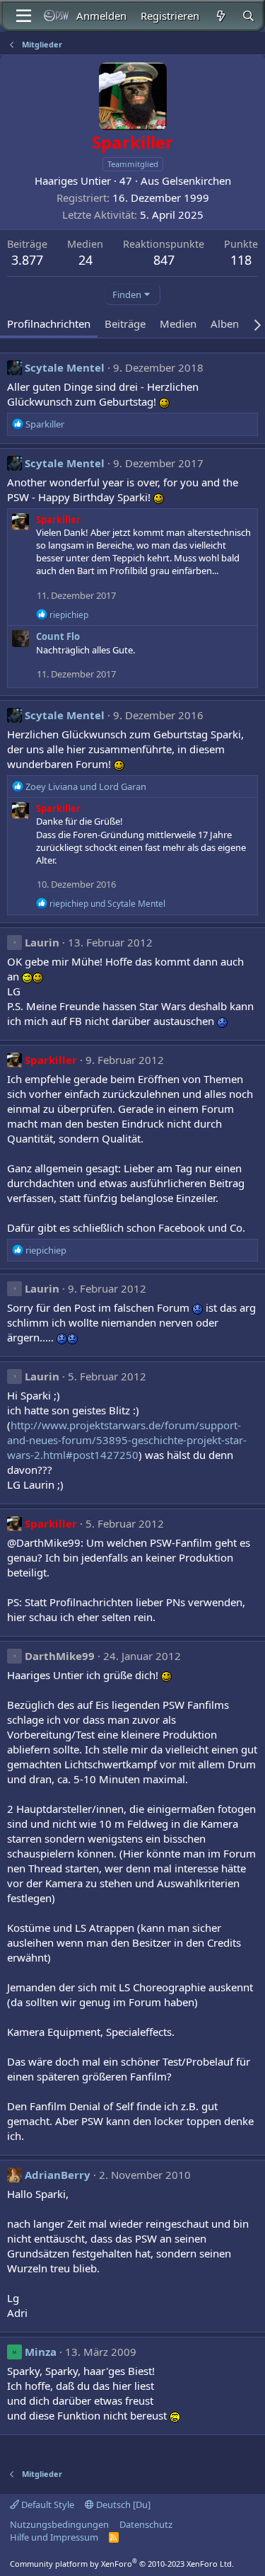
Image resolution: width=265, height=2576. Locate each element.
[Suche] (248, 16)
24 (86, 260)
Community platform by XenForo (122, 2564)
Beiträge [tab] (125, 324)
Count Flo (58, 636)
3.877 (27, 260)
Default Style (47, 2505)
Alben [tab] (225, 324)
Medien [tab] (178, 324)
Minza (41, 2352)
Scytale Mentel (65, 367)
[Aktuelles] (220, 16)
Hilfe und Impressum (54, 2537)
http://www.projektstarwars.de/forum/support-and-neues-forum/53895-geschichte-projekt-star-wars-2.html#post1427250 (127, 1440)
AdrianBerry (58, 2175)
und (86, 786)
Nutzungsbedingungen (59, 2524)
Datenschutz (146, 2524)
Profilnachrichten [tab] (49, 324)
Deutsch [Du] (122, 2505)
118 (241, 260)
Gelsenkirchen (196, 181)
